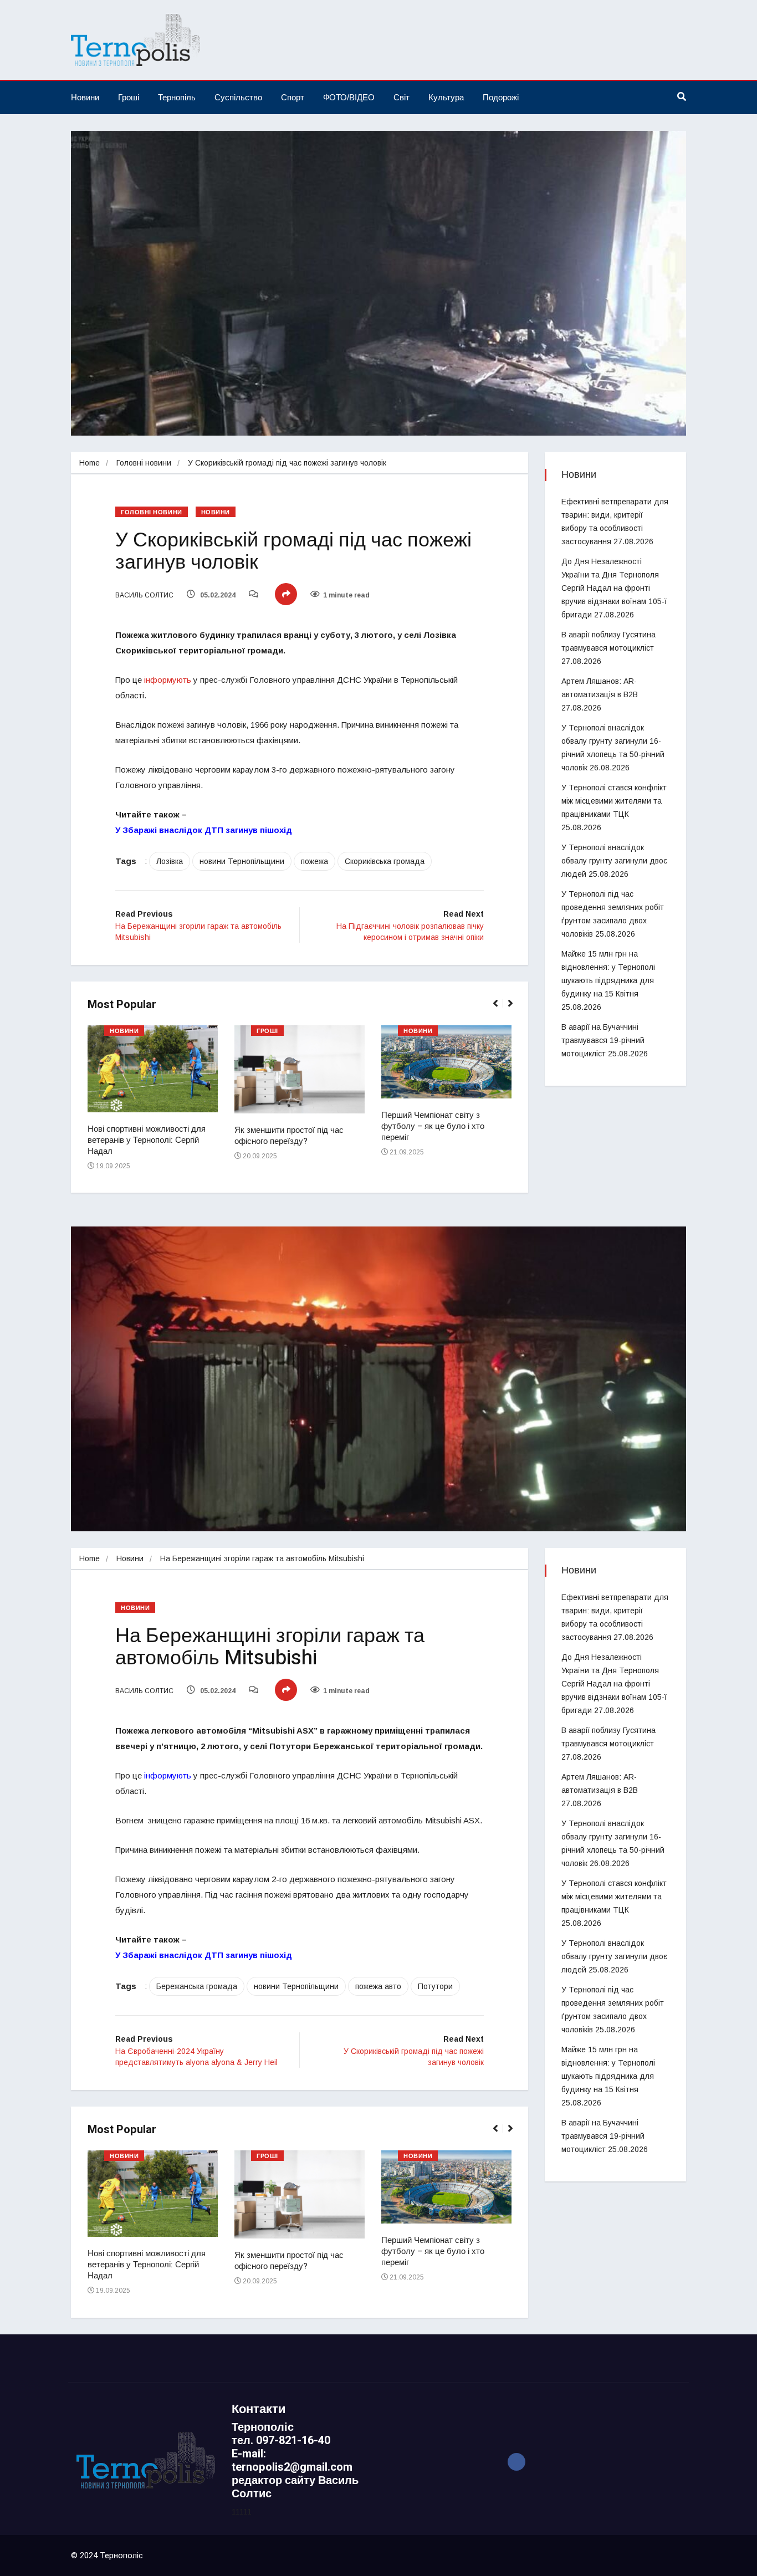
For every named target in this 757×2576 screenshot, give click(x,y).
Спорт (293, 97)
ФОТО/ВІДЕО (349, 97)
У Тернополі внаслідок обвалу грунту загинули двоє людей (614, 861)
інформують (168, 680)
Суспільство (238, 97)
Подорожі (501, 97)
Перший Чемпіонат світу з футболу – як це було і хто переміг (433, 1126)
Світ (401, 97)
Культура (446, 97)
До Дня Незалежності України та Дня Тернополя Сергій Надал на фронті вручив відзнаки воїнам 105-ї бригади (614, 588)
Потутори (435, 1986)
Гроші (129, 97)
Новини (85, 97)
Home (89, 463)
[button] (500, 1009)
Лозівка (170, 861)
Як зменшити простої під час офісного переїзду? (289, 1136)
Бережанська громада (197, 1986)
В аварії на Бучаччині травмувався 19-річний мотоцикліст (603, 1040)
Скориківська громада (385, 861)
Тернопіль (177, 97)
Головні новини (144, 463)
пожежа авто (378, 1986)
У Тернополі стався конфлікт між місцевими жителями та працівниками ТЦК (614, 801)
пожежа (314, 861)
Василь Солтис (144, 595)
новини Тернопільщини (242, 861)
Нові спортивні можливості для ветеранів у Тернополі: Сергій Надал (147, 1140)
